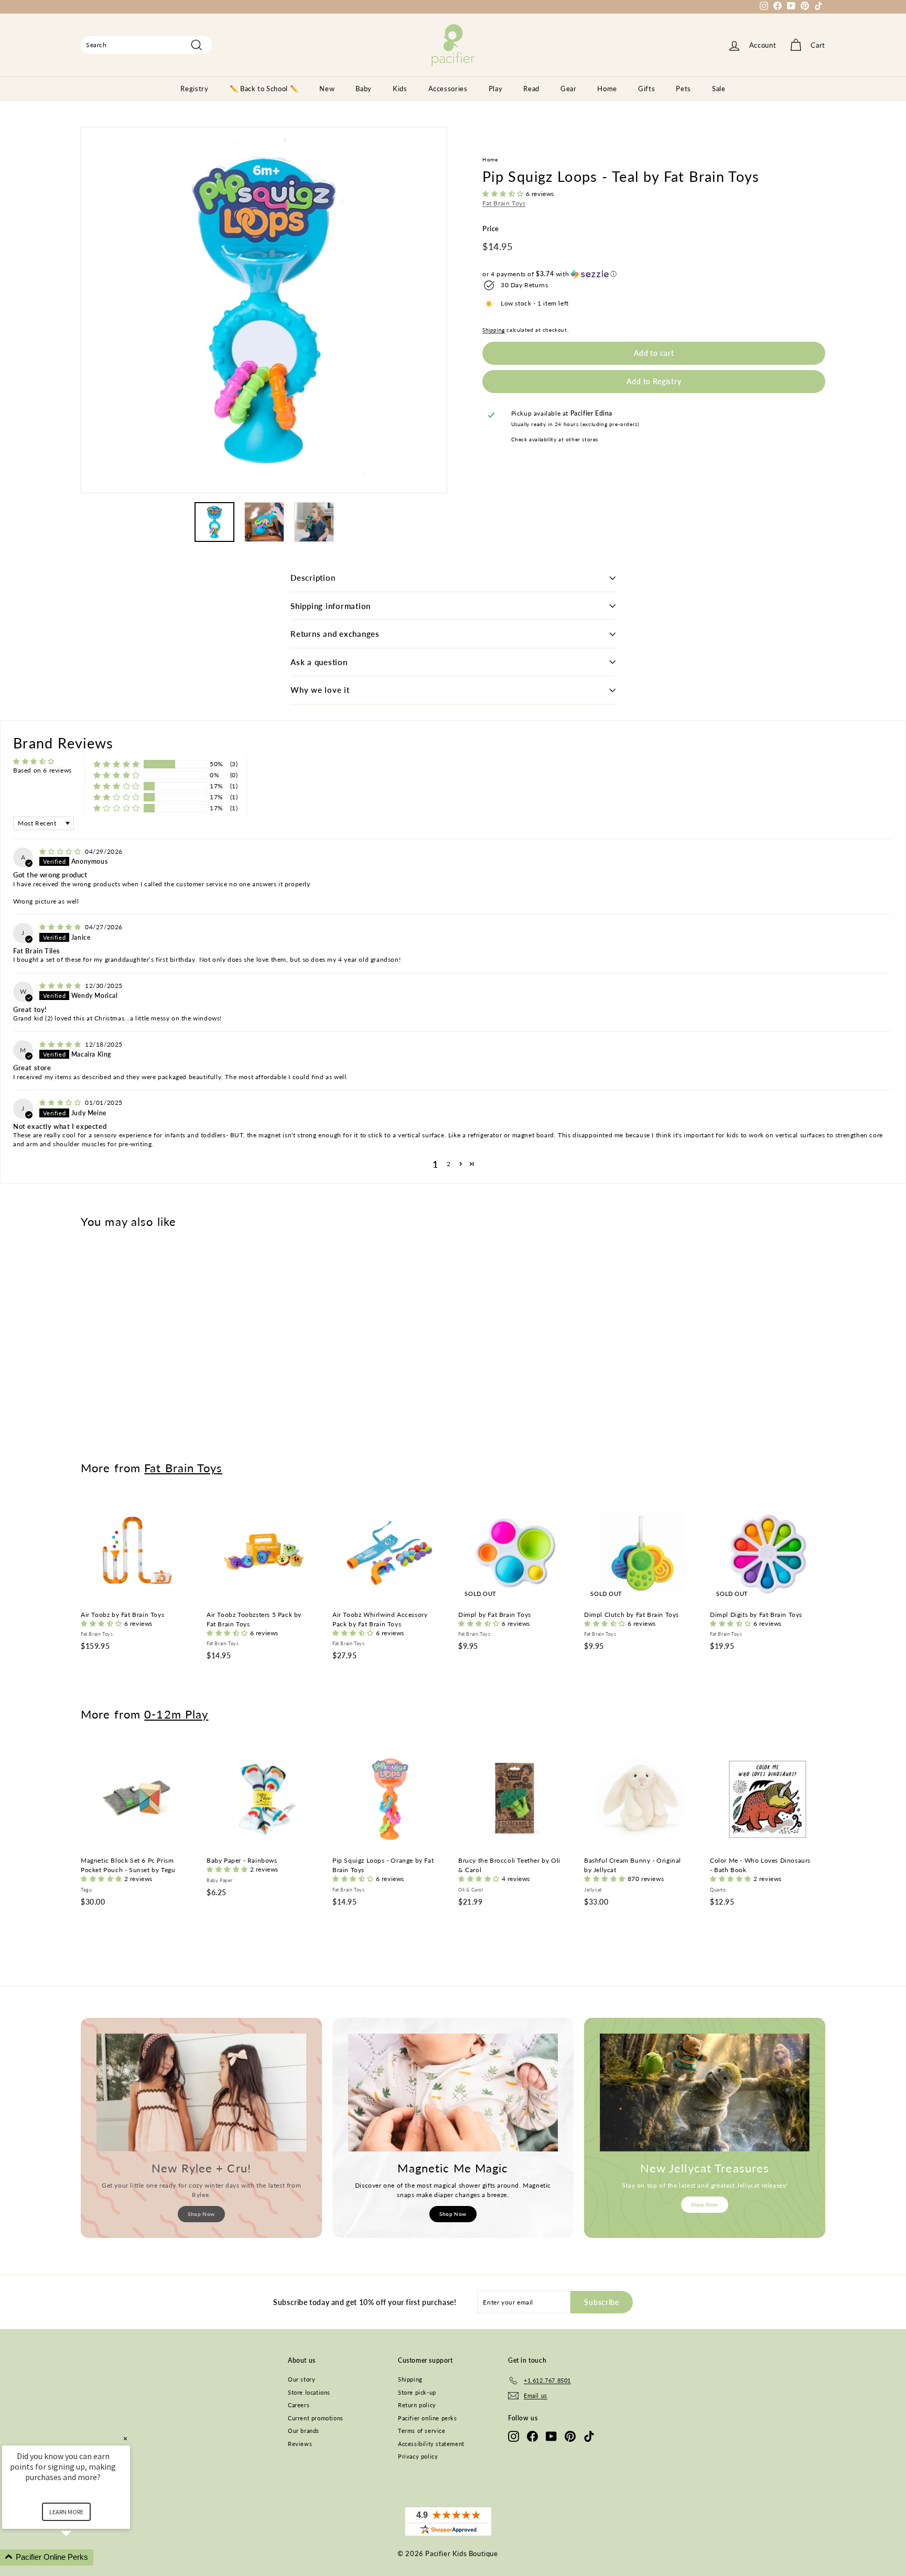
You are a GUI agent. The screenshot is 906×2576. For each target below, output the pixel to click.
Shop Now (201, 2214)
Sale (719, 89)
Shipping (494, 330)
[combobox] (146, 45)
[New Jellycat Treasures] (705, 2093)
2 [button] (449, 1164)
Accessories (448, 89)
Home (607, 89)
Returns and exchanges (335, 634)
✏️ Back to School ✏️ (264, 89)
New (327, 89)
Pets (683, 89)
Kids (400, 89)
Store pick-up (417, 2392)
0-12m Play (176, 1714)
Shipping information (331, 606)
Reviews (300, 2444)
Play (496, 89)
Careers (299, 2405)
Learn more (66, 2512)
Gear (569, 89)
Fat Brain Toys (504, 203)
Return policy (417, 2405)
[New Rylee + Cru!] (201, 2093)
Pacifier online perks (428, 2418)
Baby (364, 89)
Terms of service (422, 2431)
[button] (504, 194)
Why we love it (320, 690)
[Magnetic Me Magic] (453, 2093)
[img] (61, 851)
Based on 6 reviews (42, 770)
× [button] (125, 2438)
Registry (194, 89)
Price (491, 229)
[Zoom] (264, 310)
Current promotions (316, 2418)
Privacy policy (418, 2456)
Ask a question (319, 662)
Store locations (309, 2392)
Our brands (304, 2431)
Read (531, 89)
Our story (301, 2379)
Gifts (646, 89)
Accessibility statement (431, 2444)
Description (313, 578)
